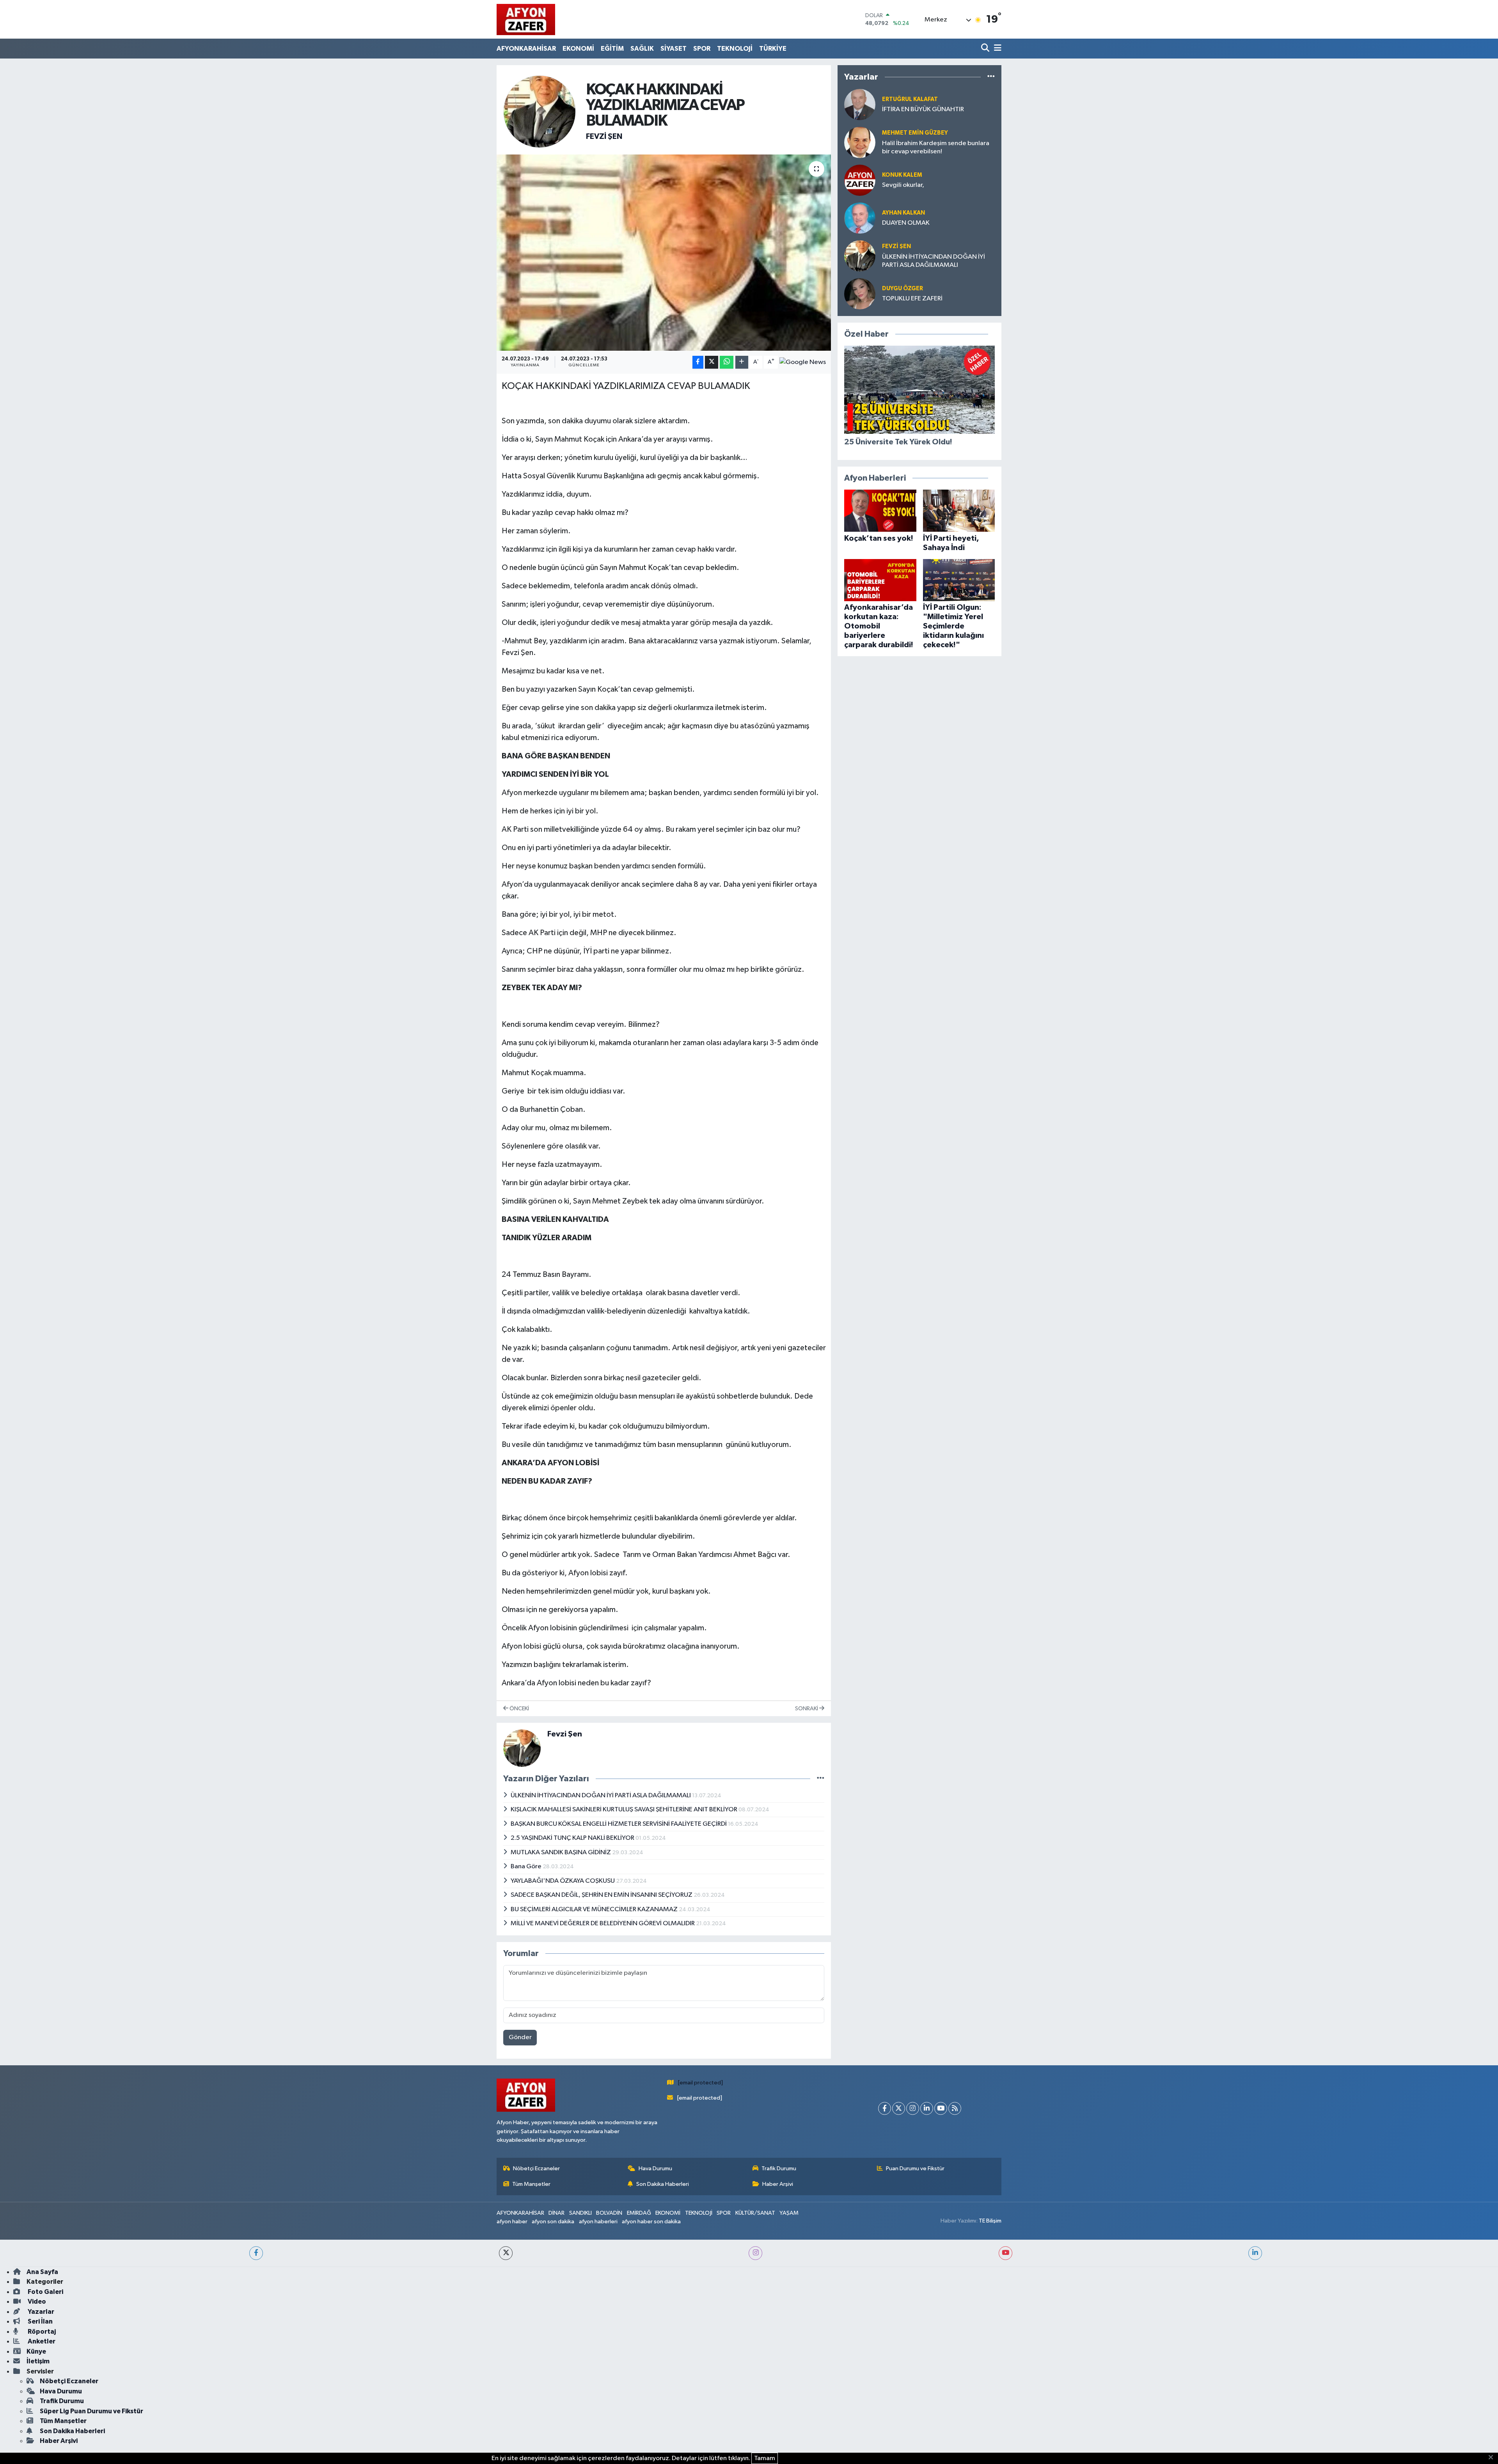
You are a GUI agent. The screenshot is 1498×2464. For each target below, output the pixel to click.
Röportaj (41, 2332)
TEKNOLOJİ (735, 49)
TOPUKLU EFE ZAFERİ (912, 299)
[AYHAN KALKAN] (860, 218)
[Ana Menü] (996, 49)
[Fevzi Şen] (540, 111)
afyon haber (512, 2222)
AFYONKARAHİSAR (526, 49)
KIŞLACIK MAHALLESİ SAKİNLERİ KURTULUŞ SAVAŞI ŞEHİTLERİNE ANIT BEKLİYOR (625, 1810)
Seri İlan (40, 2321)
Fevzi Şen (604, 137)
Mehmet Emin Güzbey (915, 133)
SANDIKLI (580, 2213)
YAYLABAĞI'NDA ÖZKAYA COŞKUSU (563, 1881)
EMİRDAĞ (639, 2213)
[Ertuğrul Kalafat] (860, 104)
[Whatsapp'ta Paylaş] (727, 362)
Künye (36, 2351)
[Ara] (986, 49)
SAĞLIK (642, 49)
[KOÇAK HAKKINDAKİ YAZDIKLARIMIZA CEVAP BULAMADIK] (664, 252)
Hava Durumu (655, 2168)
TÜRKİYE (773, 49)
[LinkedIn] (927, 2108)
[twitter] (506, 2253)
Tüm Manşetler (531, 2184)
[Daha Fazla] (742, 362)
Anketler (41, 2341)
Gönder (520, 2037)
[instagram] (755, 2253)
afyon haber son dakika (651, 2222)
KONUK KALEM (902, 175)
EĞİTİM (612, 49)
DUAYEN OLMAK (906, 223)
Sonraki (807, 1709)
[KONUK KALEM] (860, 180)
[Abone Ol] (803, 362)
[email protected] (700, 2083)
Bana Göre (527, 1867)
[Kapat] (1493, 2458)
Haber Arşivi (778, 2184)
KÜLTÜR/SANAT (755, 2213)
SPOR (702, 49)
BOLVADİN (609, 2213)
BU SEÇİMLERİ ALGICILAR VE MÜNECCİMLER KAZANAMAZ (595, 1909)
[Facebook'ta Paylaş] (698, 362)
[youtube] (1005, 2253)
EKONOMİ (578, 49)
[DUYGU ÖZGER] (860, 294)
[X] (899, 2108)
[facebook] (256, 2253)
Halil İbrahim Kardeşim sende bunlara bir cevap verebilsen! (936, 147)
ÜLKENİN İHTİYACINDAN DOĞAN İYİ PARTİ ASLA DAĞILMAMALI (601, 1796)
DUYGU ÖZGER (903, 288)
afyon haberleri (598, 2222)
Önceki (519, 1709)
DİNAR (556, 2213)
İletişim (38, 2361)
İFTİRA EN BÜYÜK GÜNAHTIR (923, 109)
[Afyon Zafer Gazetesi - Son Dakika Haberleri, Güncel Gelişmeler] (526, 19)
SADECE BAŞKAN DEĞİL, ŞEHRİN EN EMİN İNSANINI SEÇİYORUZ (602, 1895)
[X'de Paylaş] (712, 362)
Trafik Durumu (779, 2168)
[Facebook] (885, 2108)
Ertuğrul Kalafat (910, 99)
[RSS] (955, 2108)
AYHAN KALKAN (903, 213)
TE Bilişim (990, 2221)
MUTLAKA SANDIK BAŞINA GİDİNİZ (561, 1852)
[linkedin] (1255, 2253)
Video (36, 2302)
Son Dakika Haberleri (663, 2184)
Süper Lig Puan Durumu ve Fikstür (91, 2411)
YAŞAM (789, 2213)
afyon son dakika (553, 2222)
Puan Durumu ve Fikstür (915, 2168)
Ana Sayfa (42, 2272)
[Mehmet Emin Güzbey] (860, 142)
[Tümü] (991, 77)
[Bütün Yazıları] (821, 1779)
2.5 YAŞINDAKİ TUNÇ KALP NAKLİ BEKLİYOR (573, 1838)
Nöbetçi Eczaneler (536, 2168)
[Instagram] (913, 2108)
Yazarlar (40, 2312)
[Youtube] (941, 2108)
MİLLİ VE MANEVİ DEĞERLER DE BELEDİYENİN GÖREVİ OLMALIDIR (603, 1923)
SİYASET (674, 49)
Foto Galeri (45, 2292)
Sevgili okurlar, (903, 185)
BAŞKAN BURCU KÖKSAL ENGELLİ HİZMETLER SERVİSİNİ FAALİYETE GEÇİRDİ (619, 1824)
